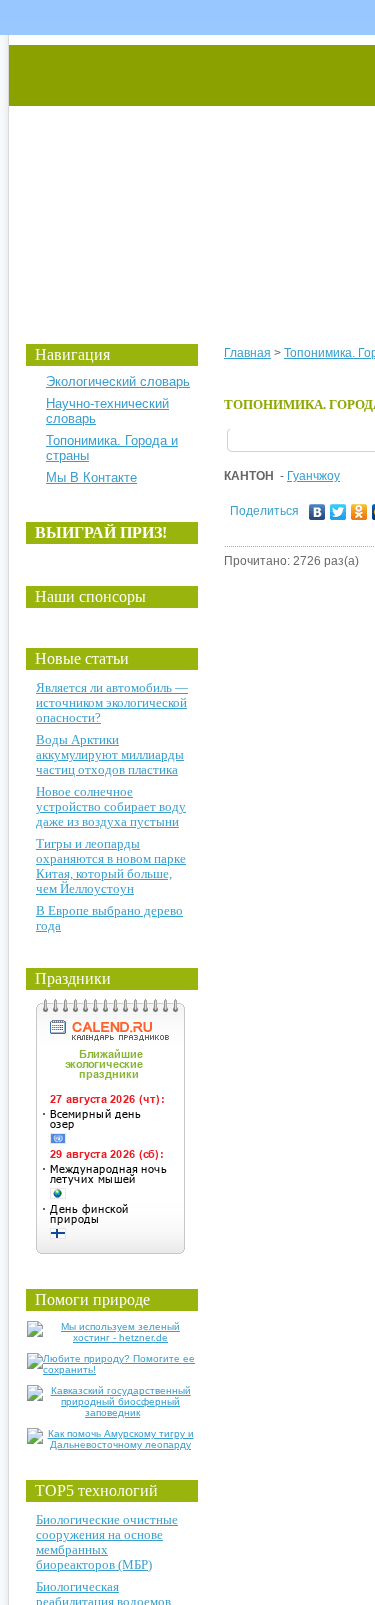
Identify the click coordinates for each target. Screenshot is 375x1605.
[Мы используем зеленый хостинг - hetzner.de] (112, 1337)
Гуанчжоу (313, 476)
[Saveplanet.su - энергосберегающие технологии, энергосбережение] (196, 172)
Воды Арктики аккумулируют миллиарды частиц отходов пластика (110, 754)
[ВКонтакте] (317, 512)
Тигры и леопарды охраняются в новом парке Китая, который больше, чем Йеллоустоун (111, 866)
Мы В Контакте (91, 477)
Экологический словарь (118, 381)
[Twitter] (338, 512)
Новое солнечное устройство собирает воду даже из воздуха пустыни (111, 806)
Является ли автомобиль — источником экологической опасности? (112, 702)
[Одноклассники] (359, 512)
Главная (247, 353)
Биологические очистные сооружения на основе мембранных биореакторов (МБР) (107, 1542)
